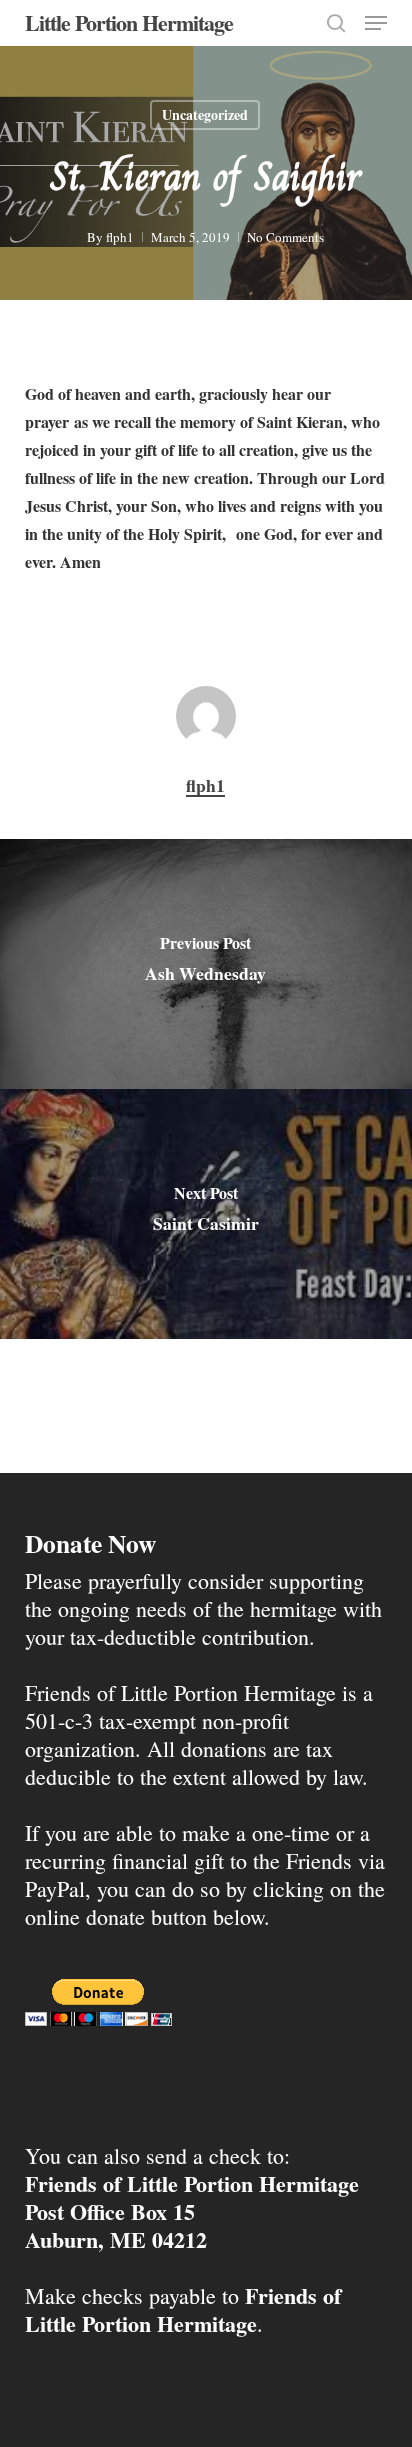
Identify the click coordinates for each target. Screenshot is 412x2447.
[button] (376, 23)
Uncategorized (205, 114)
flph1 (120, 237)
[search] (336, 23)
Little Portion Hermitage (129, 23)
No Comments (285, 237)
